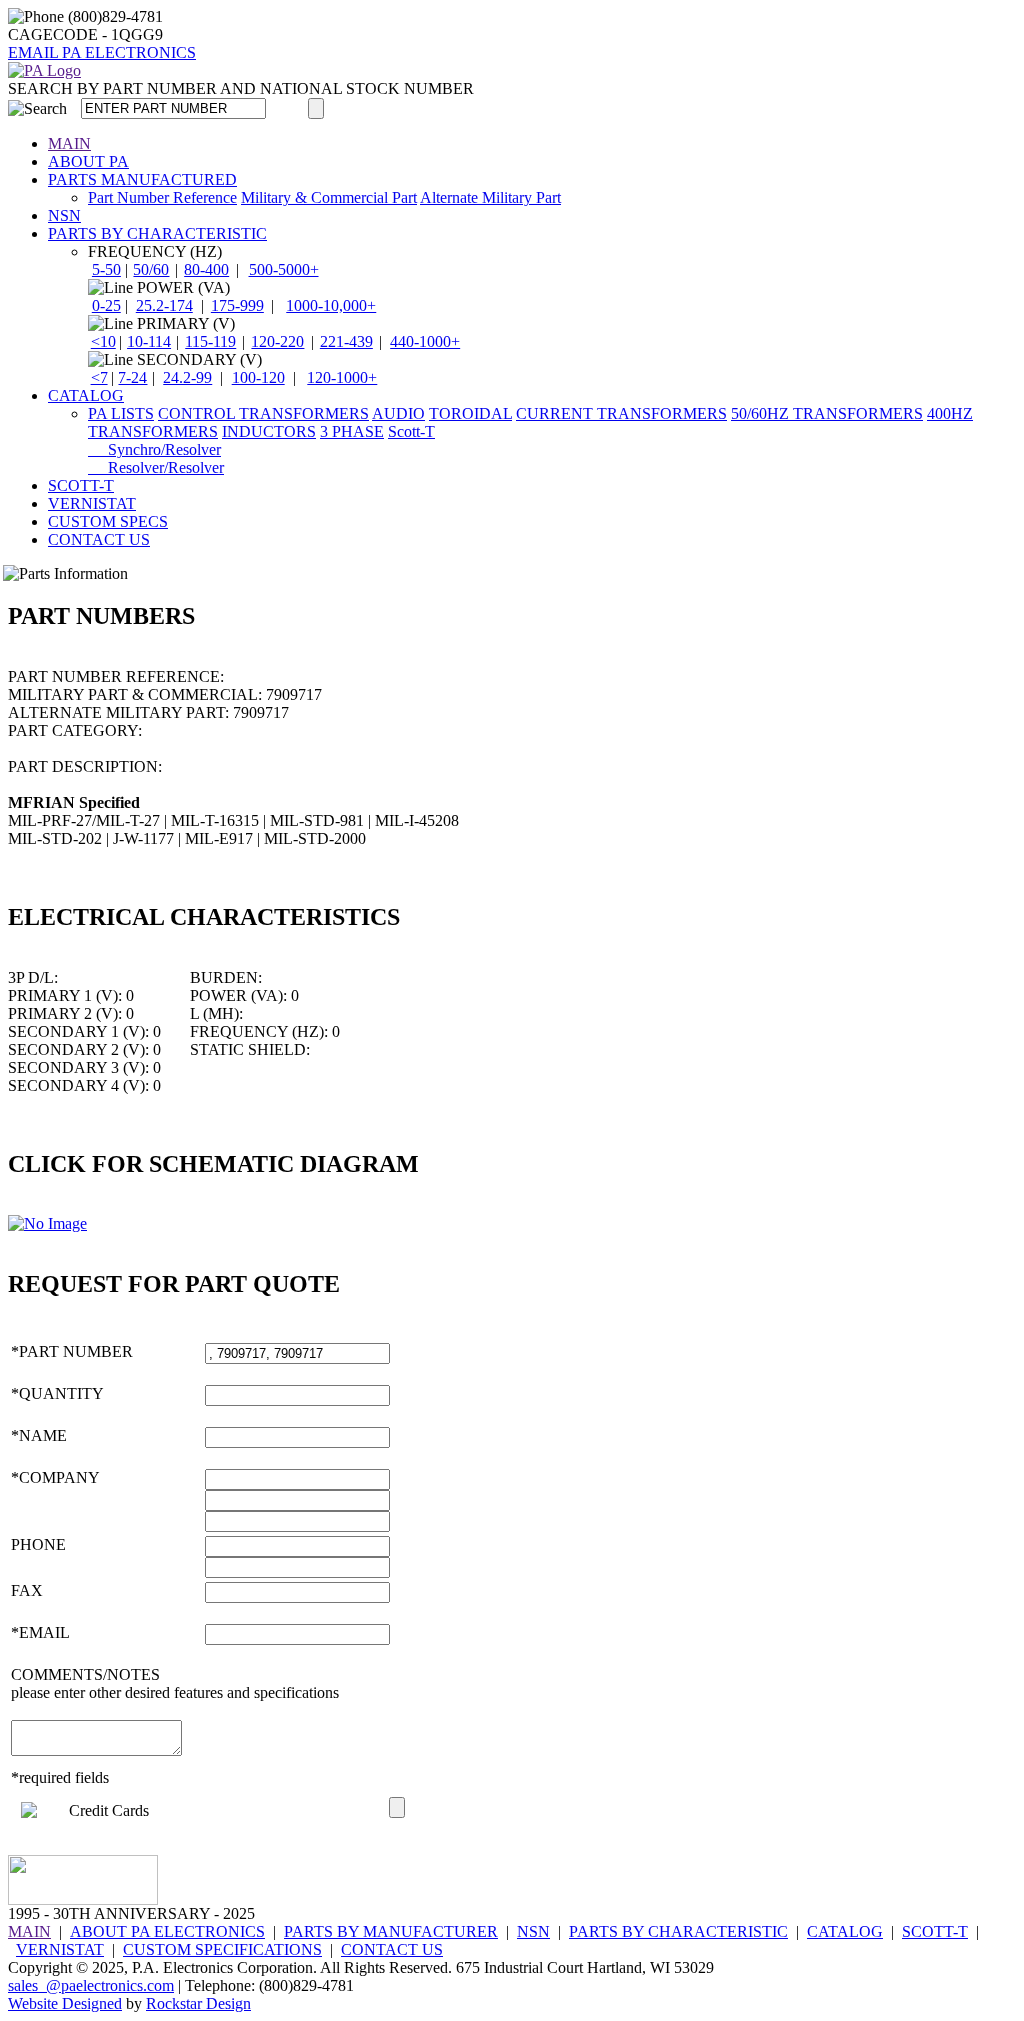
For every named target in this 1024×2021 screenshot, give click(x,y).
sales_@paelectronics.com (91, 1985)
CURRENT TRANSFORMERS (621, 413)
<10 (103, 341)
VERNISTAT (92, 503)
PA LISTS (121, 413)
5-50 (106, 269)
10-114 (149, 341)
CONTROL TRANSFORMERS (263, 413)
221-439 (346, 341)
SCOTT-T (81, 485)
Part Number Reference (162, 197)
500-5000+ (284, 269)
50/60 (151, 269)
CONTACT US (99, 539)
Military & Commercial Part (329, 197)
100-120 (258, 377)
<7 (99, 377)
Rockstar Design (198, 2003)
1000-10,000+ (331, 305)
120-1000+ (342, 377)
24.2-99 (187, 377)
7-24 (132, 377)
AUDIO (398, 413)
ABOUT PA (88, 161)
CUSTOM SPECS (108, 521)
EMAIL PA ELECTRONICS (102, 52)
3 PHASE (352, 431)
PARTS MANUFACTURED (142, 179)
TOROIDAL (470, 413)
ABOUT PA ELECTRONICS (167, 1931)
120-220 (277, 341)
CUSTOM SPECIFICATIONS (222, 1949)
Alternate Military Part (490, 197)
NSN (64, 215)
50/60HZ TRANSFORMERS (827, 413)
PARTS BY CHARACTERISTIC (157, 233)
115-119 (210, 341)
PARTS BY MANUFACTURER (391, 1931)
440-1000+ (425, 341)
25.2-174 (164, 305)
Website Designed (65, 2003)
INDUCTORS (269, 431)
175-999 (237, 305)
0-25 (106, 305)
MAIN (69, 143)
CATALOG (86, 395)
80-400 (206, 269)
